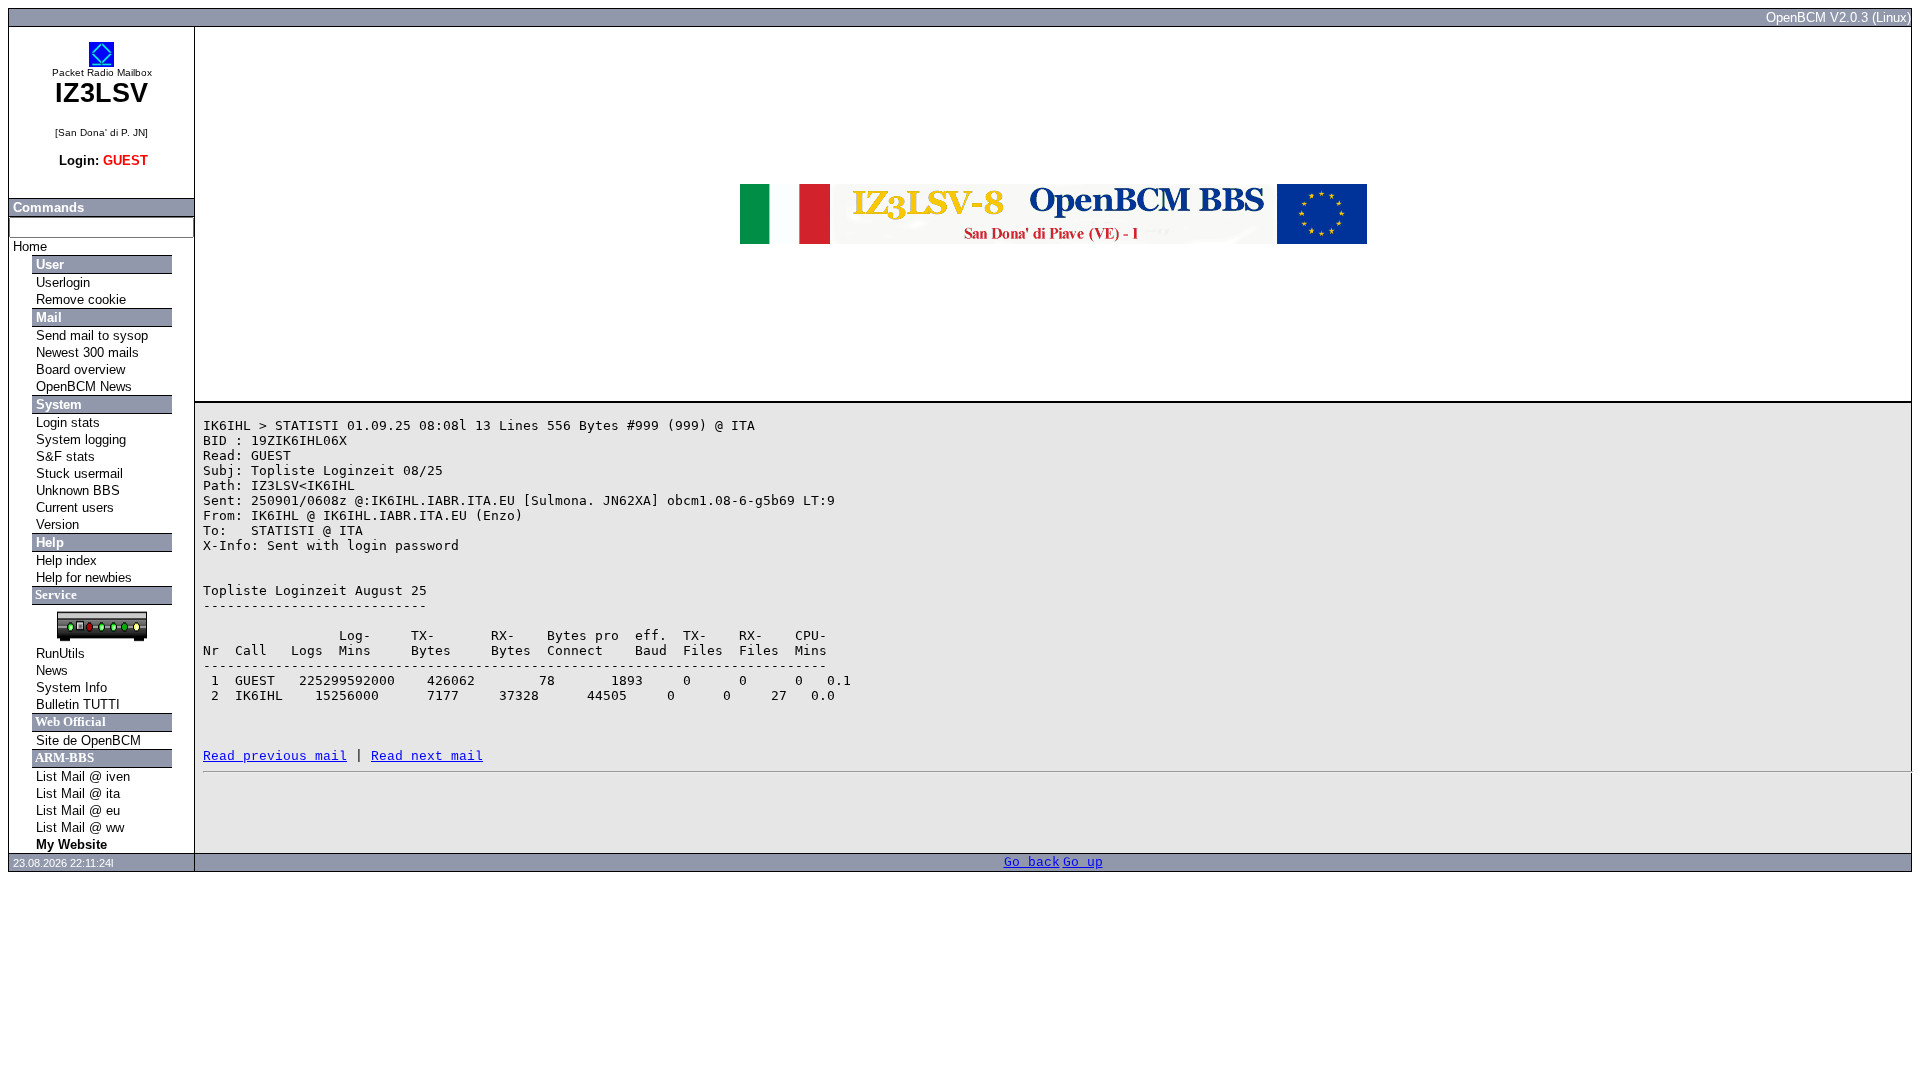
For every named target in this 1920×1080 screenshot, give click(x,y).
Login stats (66, 422)
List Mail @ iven (81, 776)
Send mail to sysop (90, 335)
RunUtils (58, 653)
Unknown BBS (76, 490)
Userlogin (61, 282)
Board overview (78, 369)
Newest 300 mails (85, 352)
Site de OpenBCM (86, 740)
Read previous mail (275, 756)
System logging (79, 439)
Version (55, 524)
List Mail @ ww (78, 827)
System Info (69, 687)
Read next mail (427, 756)
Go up (1083, 862)
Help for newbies (82, 577)
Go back (1032, 862)
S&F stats (63, 456)
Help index (64, 560)
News (50, 670)
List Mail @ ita (76, 793)
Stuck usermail (77, 473)
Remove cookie (79, 299)
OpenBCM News (82, 386)
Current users (73, 507)
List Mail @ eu (76, 810)
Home (28, 246)
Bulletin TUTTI (76, 704)
